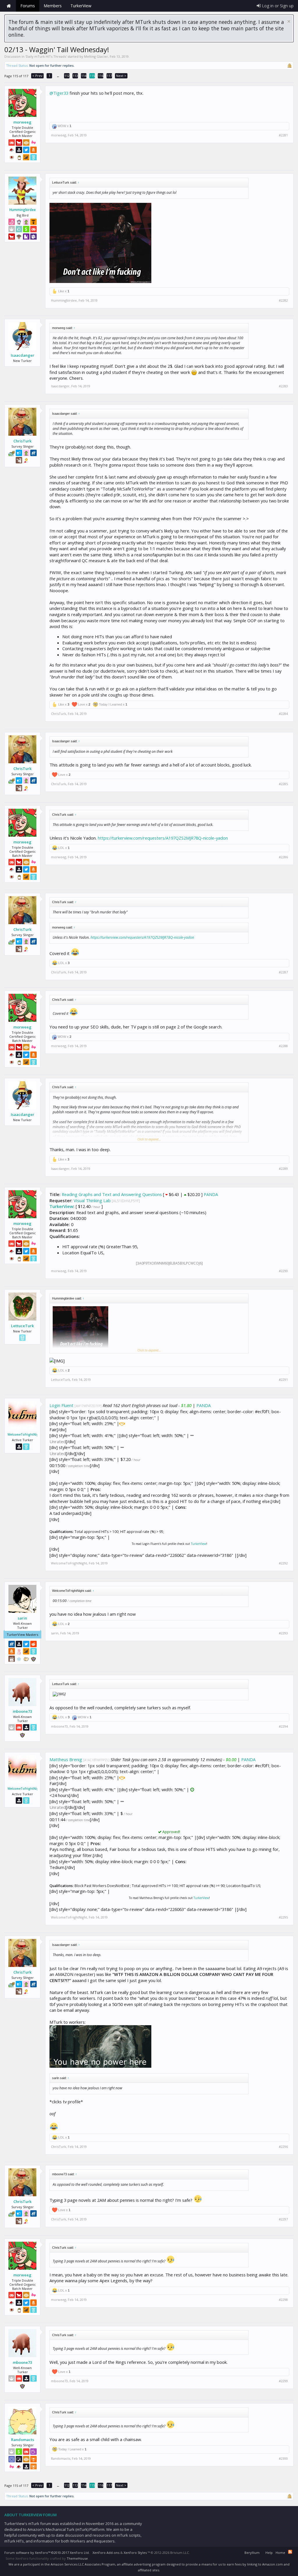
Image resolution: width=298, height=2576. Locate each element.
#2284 (283, 714)
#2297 (283, 2219)
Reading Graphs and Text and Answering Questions (112, 1194)
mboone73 (22, 1711)
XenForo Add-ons (106, 2553)
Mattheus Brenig (66, 1759)
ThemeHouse (77, 2558)
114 (84, 76)
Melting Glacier (96, 56)
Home (9, 6)
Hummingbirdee (23, 210)
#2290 (283, 1271)
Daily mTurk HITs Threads (46, 56)
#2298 (283, 2300)
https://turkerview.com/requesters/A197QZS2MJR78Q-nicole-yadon (163, 838)
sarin (22, 1618)
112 (67, 76)
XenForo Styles (135, 2553)
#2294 (283, 1726)
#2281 (283, 135)
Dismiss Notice (289, 21)
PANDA (211, 1194)
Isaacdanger (23, 355)
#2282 (283, 300)
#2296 (283, 2147)
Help (269, 2553)
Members (53, 6)
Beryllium (252, 2553)
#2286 (283, 857)
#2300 (283, 2459)
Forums (28, 6)
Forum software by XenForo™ (47, 2553)
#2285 (283, 784)
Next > (121, 76)
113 (75, 76)
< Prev (37, 76)
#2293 (283, 1633)
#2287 (283, 972)
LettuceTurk (22, 1326)
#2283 (283, 386)
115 (92, 76)
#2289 (283, 1169)
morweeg (22, 122)
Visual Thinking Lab (92, 1200)
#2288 (283, 1046)
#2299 (283, 2381)
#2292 (283, 1563)
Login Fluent (61, 1405)
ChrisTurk (22, 441)
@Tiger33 (59, 93)
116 (101, 76)
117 (109, 76)
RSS (290, 2552)
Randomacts (23, 2440)
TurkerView (61, 1206)
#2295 (283, 1917)
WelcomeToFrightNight (22, 1434)
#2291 (283, 1380)
